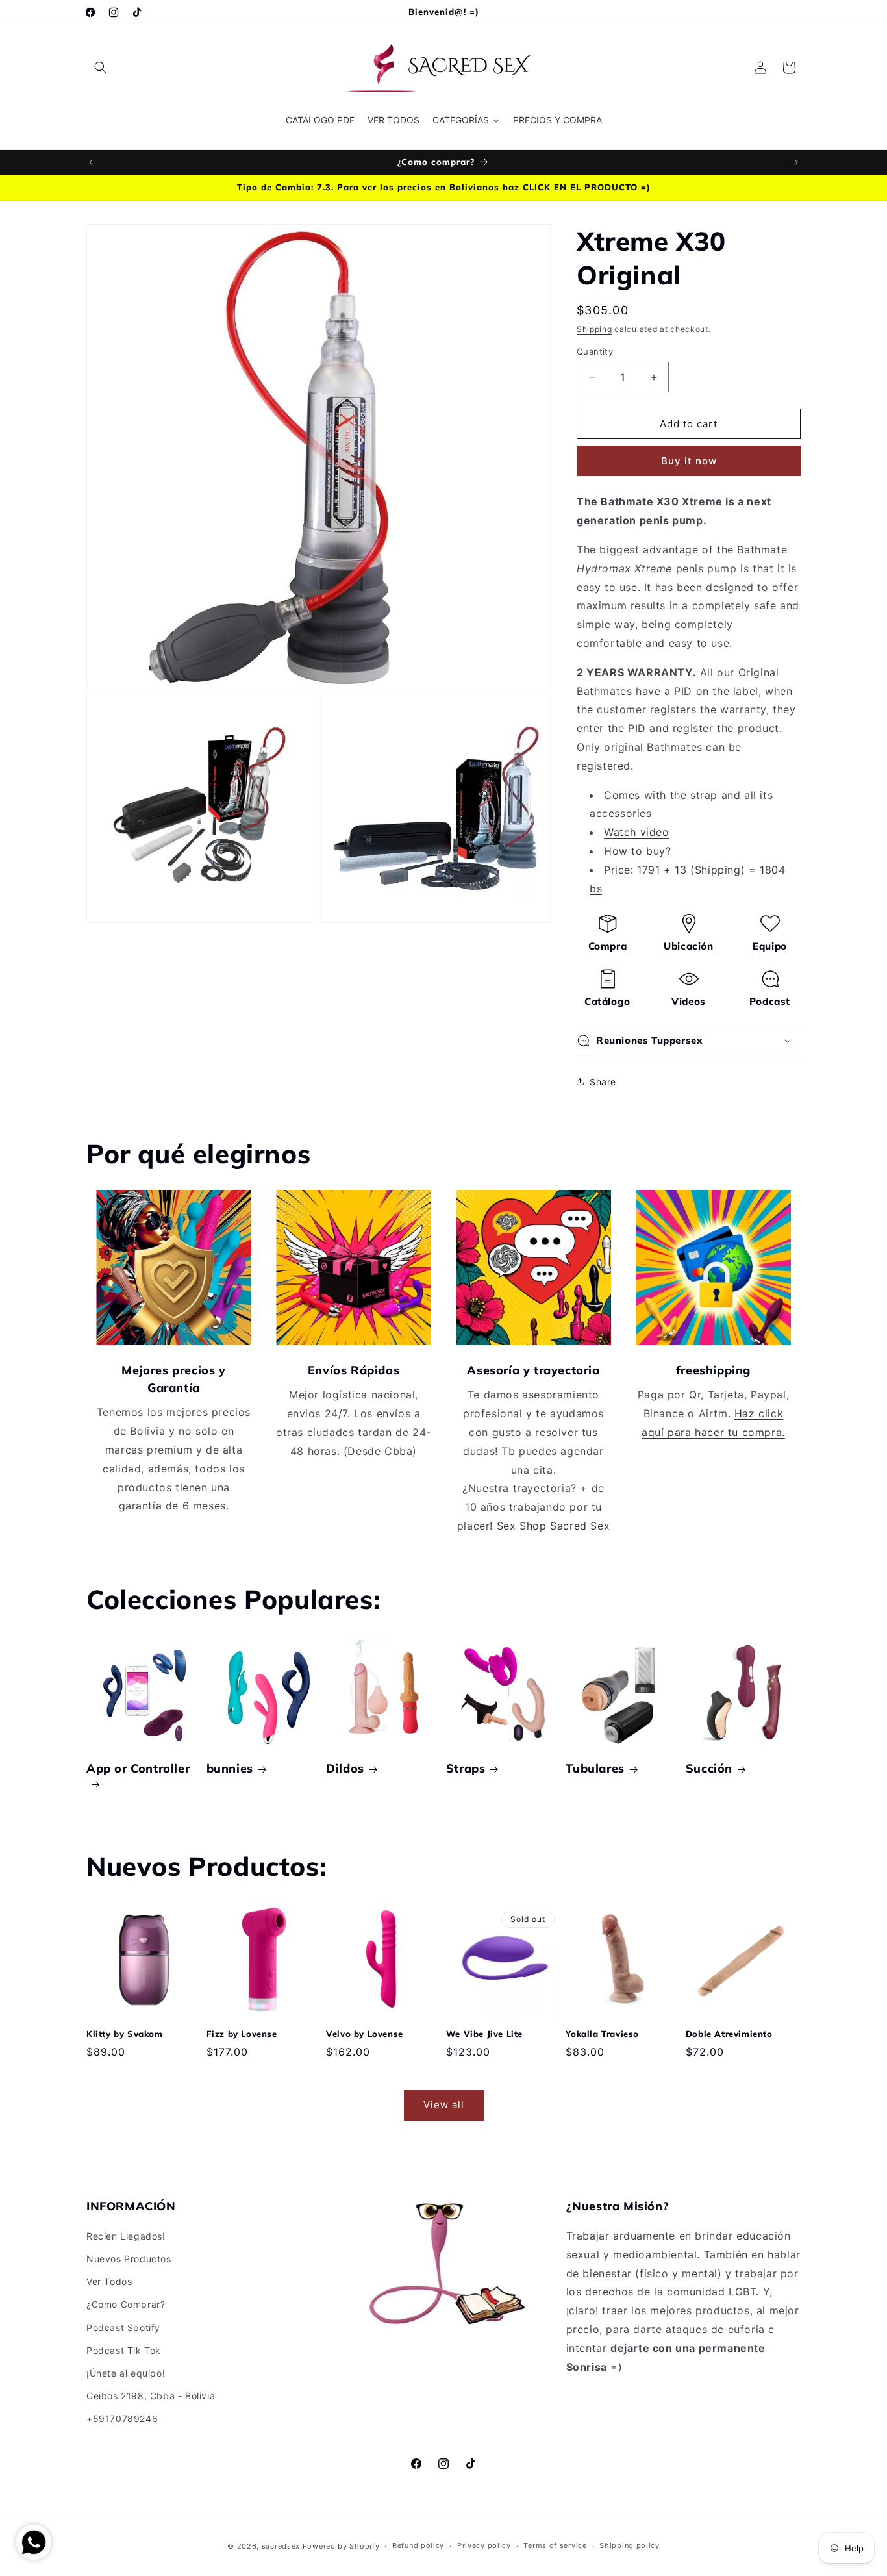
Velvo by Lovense (365, 2034)
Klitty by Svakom (125, 2034)
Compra (608, 946)
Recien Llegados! (126, 2236)
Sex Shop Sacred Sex (553, 1526)
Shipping (594, 329)
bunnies (230, 1768)
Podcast (770, 1001)
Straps (466, 1768)
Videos (689, 1001)
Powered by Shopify (341, 2546)
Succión (709, 1768)
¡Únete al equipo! (126, 2373)
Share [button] (603, 1082)
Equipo (770, 946)
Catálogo (607, 1001)
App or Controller (138, 1768)
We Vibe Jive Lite (484, 2034)
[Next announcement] (796, 162)
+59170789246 (122, 2418)
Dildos (345, 1768)
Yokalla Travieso (602, 2034)
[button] (101, 68)
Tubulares (595, 1768)
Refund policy (418, 2545)
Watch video (637, 832)
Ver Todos (109, 2281)
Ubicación (688, 946)
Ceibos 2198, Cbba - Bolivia (151, 2396)
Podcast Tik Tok (124, 2350)
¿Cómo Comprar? (126, 2304)
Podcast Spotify (123, 2328)
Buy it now (689, 461)
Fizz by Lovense (242, 2034)
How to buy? (638, 851)
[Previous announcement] (91, 162)
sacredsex (281, 2546)
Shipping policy (630, 2545)
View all (444, 2105)
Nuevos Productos (129, 2259)
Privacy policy (484, 2545)
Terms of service (555, 2545)
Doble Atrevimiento (729, 2034)
